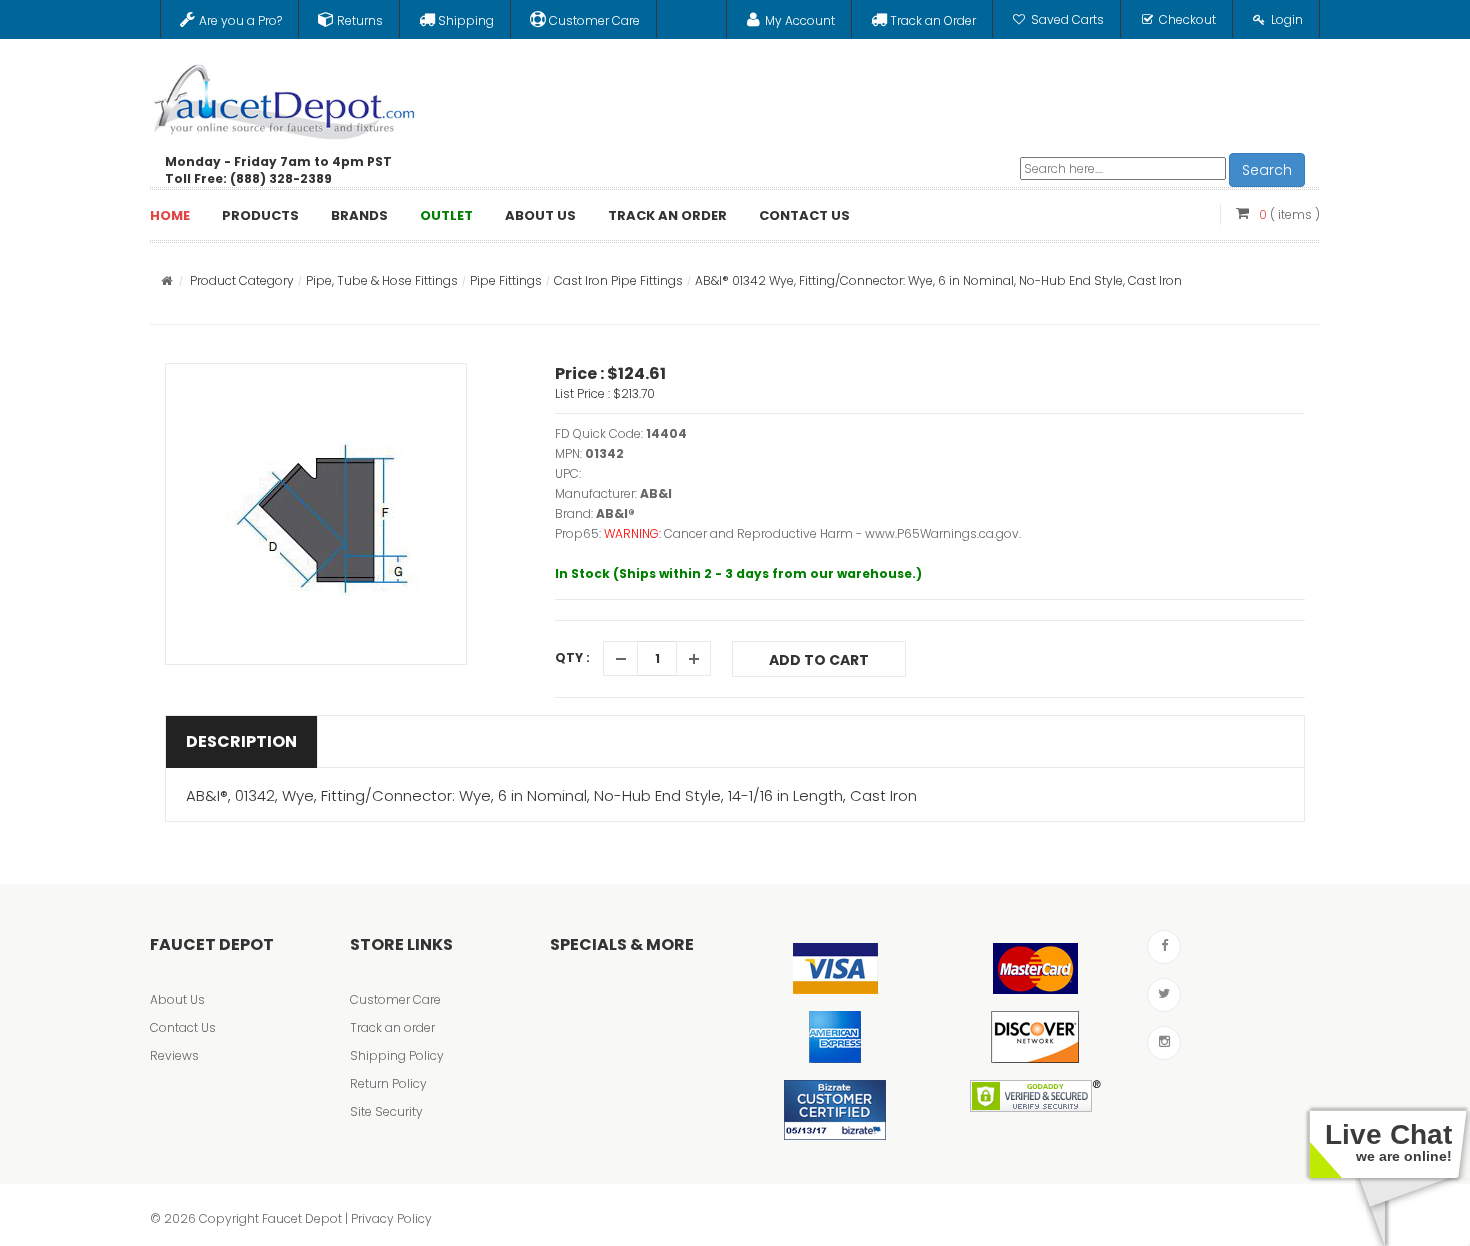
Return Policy (388, 1083)
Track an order (392, 1027)
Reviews (174, 1055)
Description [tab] (241, 741)
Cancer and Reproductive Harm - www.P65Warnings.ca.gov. (842, 533)
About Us (177, 999)
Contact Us (183, 1027)
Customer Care (395, 999)
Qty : (572, 657)
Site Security (386, 1111)
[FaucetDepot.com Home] (285, 97)
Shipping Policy (397, 1055)
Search (1267, 170)
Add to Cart (819, 660)
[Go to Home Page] (166, 280)
